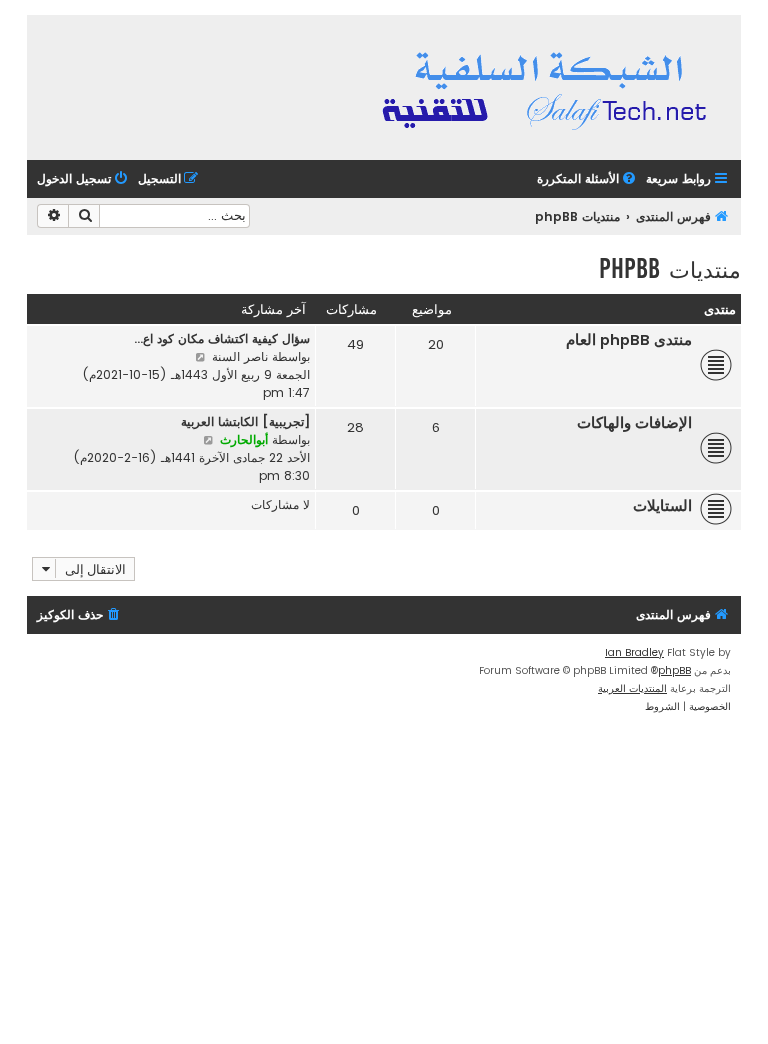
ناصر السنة (240, 356)
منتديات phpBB (670, 268)
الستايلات (662, 506)
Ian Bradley (634, 652)
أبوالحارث (244, 439)
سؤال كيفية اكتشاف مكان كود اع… (222, 338)
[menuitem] (588, 179)
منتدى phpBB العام (629, 340)
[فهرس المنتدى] (547, 87)
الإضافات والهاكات (634, 423)
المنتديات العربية (632, 688)
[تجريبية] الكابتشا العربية (245, 421)
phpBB (674, 670)
